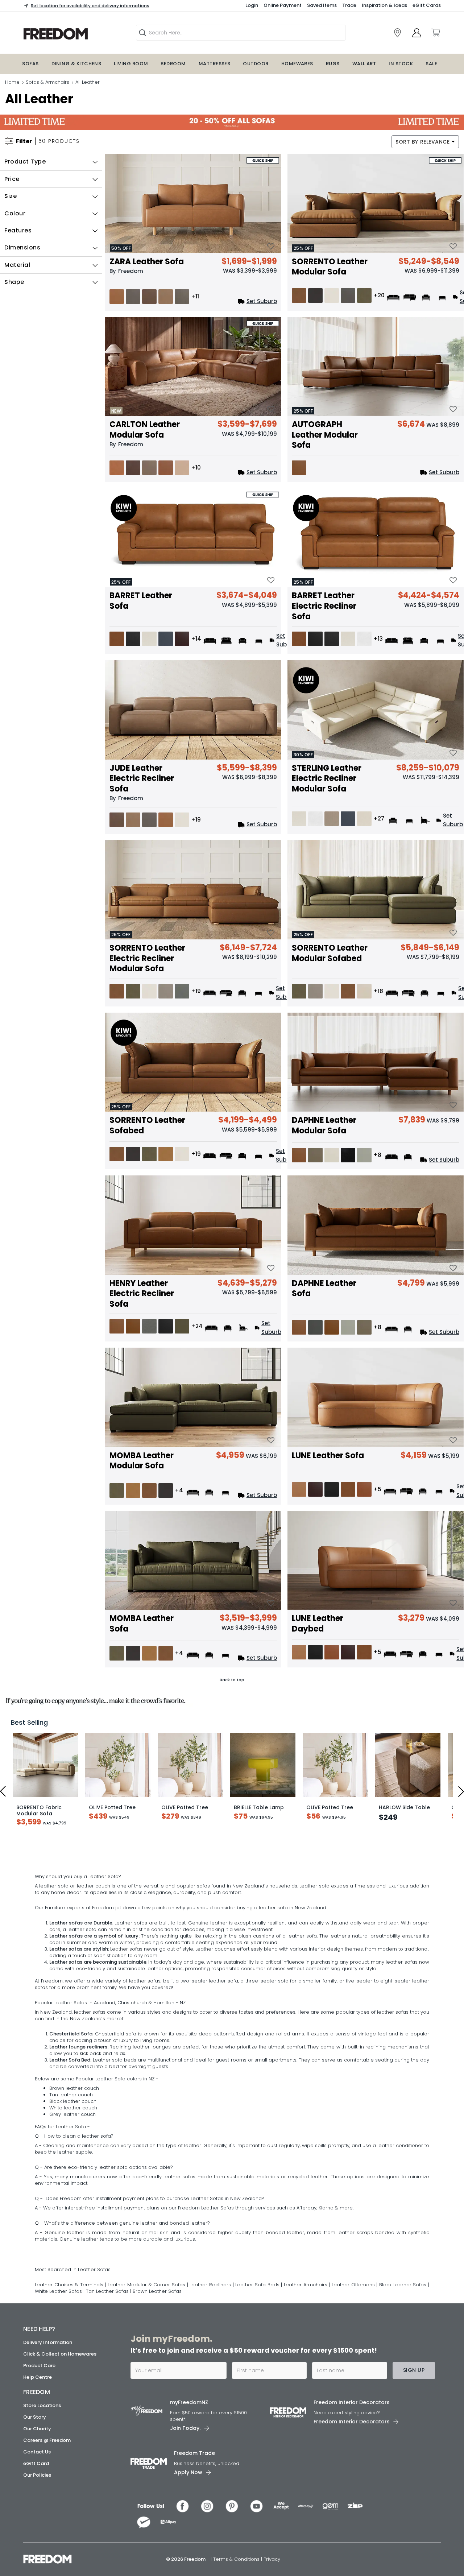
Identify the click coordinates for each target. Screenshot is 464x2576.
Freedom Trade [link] (194, 2531)
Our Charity (37, 2507)
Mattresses (215, 64)
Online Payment (283, 5)
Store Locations (42, 2484)
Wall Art (364, 64)
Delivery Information (48, 2421)
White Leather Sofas (59, 2370)
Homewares (297, 64)
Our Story (35, 2495)
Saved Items (322, 5)
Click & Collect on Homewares (60, 2432)
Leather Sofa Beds (258, 2363)
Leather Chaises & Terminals (69, 2363)
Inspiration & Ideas (384, 5)
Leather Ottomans (354, 2363)
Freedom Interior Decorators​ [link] (352, 2481)
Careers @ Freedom (47, 2519)
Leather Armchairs (306, 2363)
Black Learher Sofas (404, 2363)
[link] (397, 33)
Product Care (39, 2444)
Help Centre (38, 2455)
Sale (431, 64)
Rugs (333, 64)
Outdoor (256, 64)
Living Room (131, 64)
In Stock (401, 64)
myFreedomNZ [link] (189, 2481)
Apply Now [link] (188, 2551)
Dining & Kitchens (76, 64)
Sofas (30, 64)
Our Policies (37, 2553)
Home (12, 82)
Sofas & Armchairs (47, 82)
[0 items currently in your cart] (435, 33)
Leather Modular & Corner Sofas (146, 2363)
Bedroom (173, 64)
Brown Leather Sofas (157, 2370)
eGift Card (36, 2542)
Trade (349, 5)
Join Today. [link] (185, 2506)
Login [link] (252, 5)
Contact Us (37, 2530)
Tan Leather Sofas (108, 2370)
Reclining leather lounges (140, 2125)
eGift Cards (427, 5)
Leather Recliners (211, 2363)
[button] (51, 162)
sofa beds (124, 2138)
